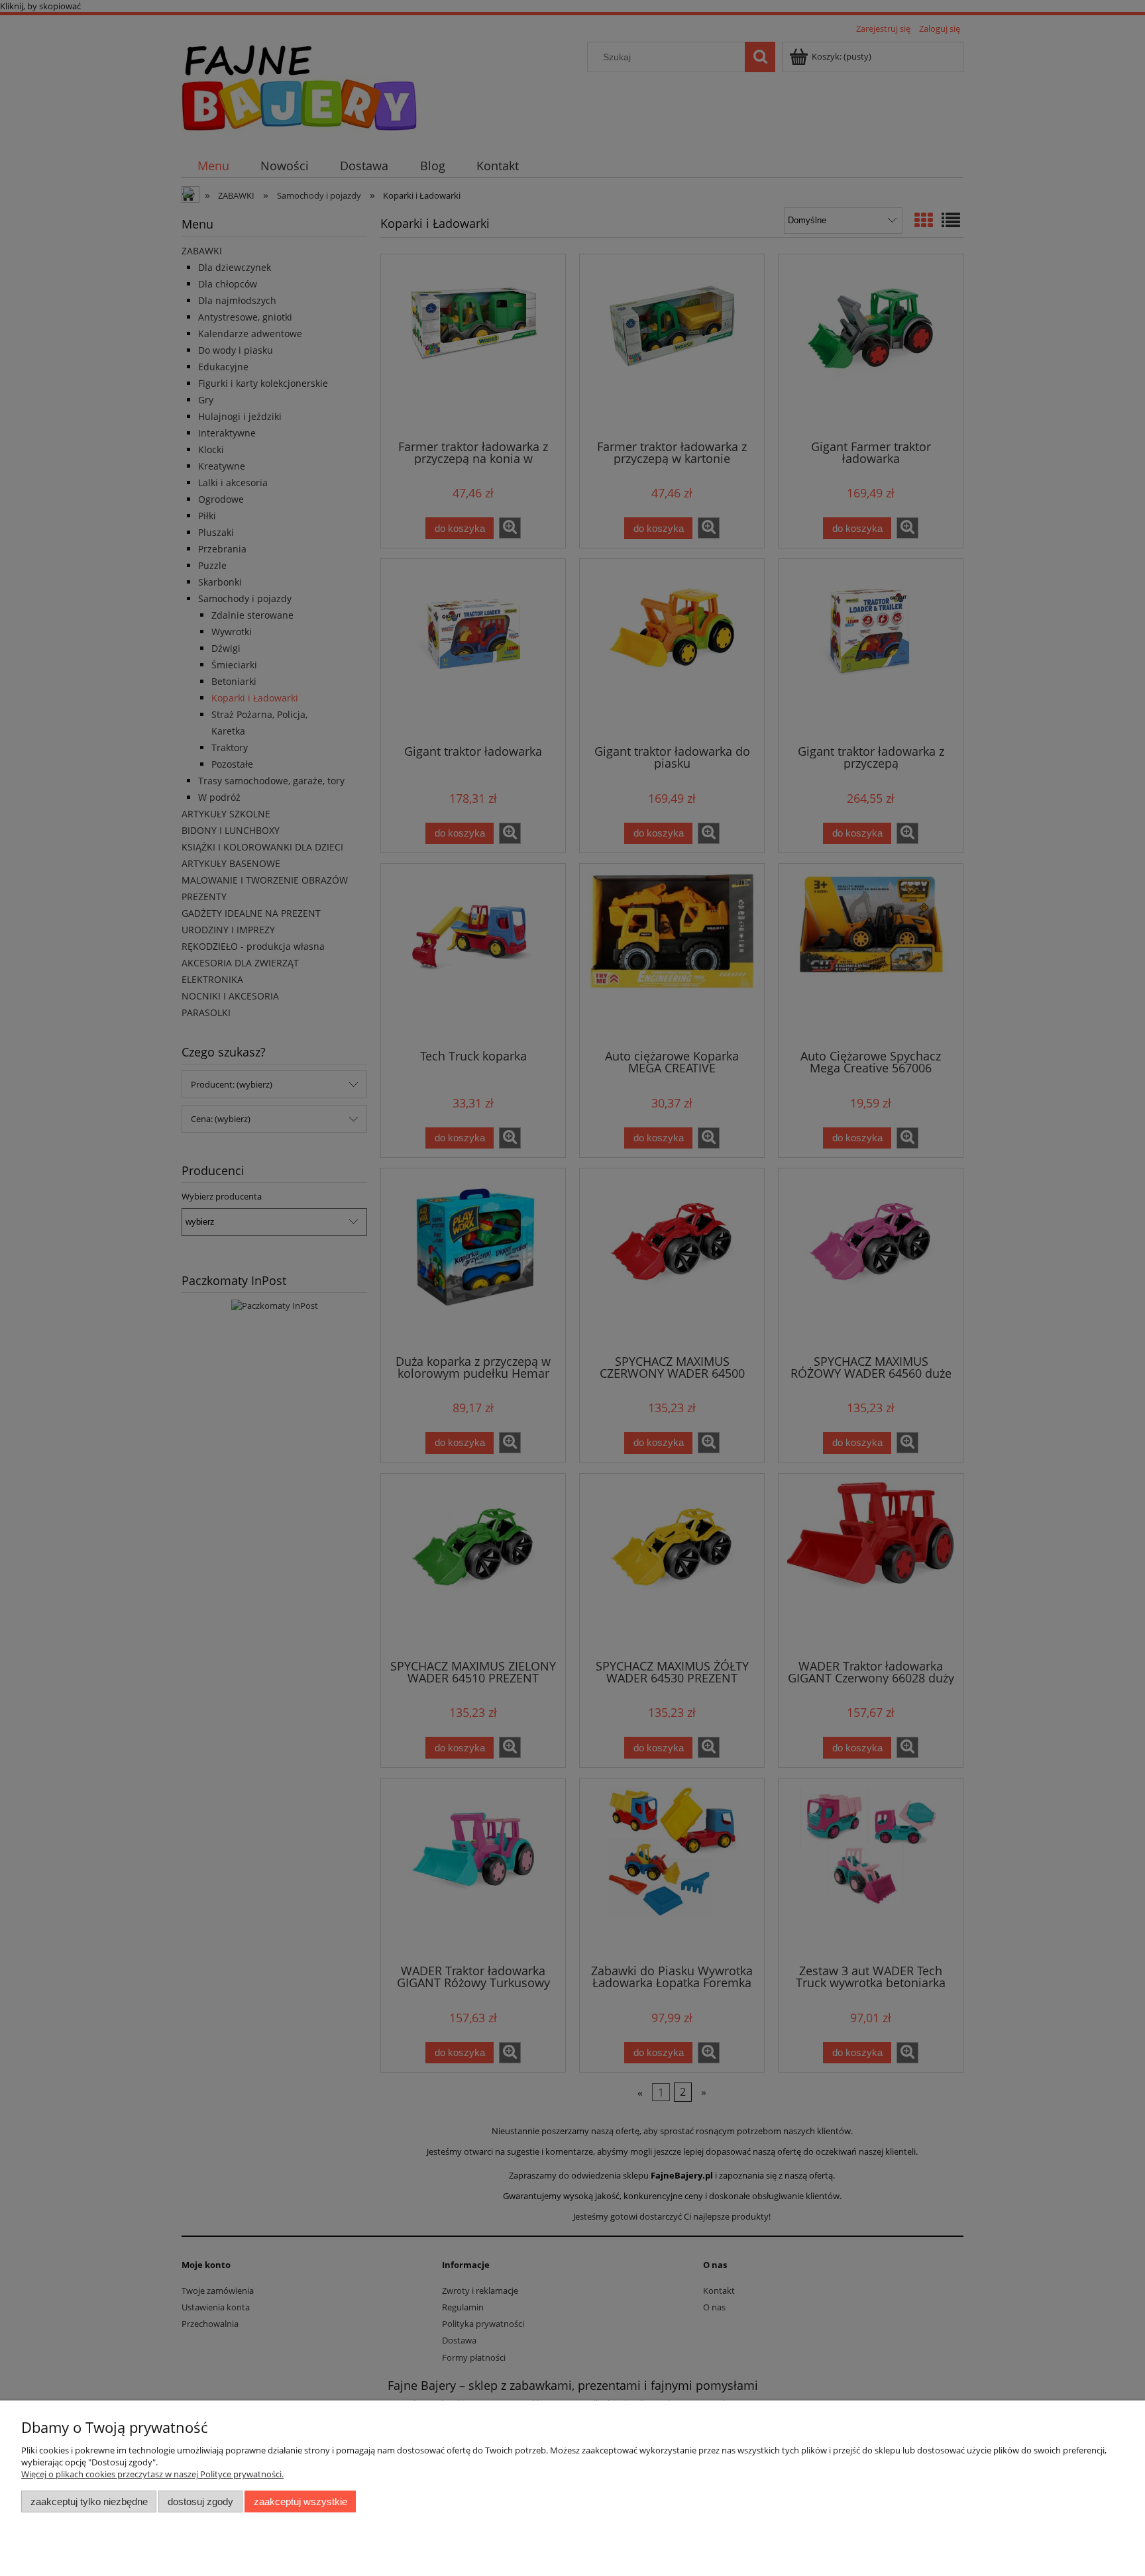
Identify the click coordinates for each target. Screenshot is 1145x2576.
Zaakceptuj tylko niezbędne (89, 2501)
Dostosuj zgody (200, 2501)
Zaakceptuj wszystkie (300, 2501)
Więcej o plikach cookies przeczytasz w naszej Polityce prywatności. (152, 2474)
